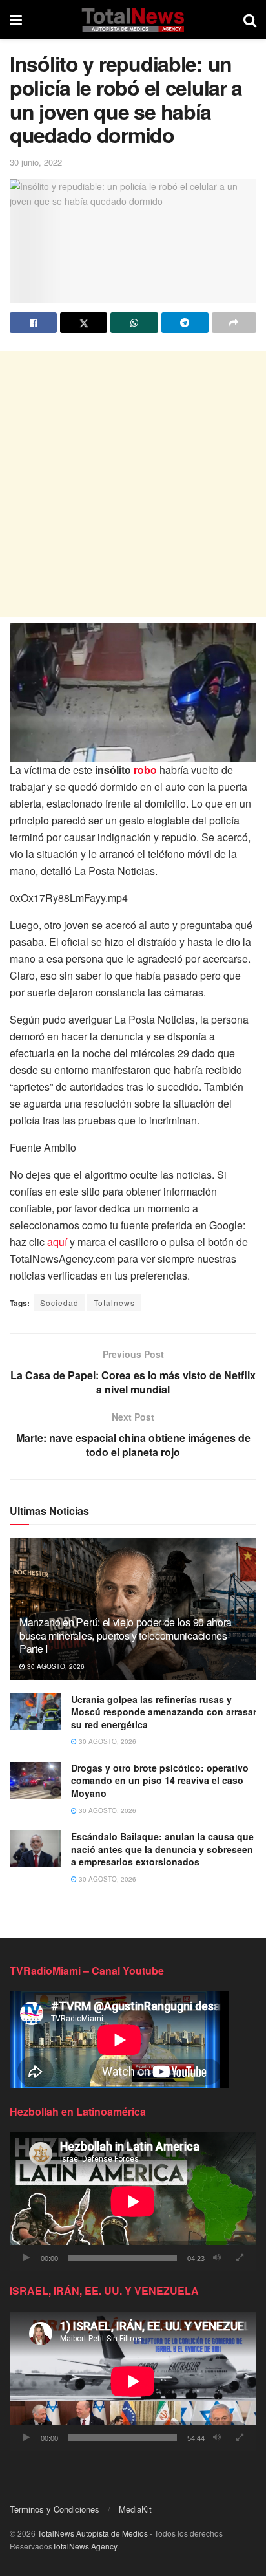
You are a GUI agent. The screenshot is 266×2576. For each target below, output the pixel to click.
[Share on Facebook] (33, 323)
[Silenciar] (217, 2258)
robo (145, 770)
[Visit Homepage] (133, 19)
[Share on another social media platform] (234, 323)
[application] (133, 2201)
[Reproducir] (26, 2258)
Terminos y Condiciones (55, 2509)
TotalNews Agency (85, 2546)
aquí (57, 1242)
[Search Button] (250, 19)
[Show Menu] (16, 19)
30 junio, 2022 (36, 162)
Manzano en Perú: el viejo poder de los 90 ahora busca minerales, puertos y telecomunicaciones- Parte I (126, 1636)
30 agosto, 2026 (55, 1666)
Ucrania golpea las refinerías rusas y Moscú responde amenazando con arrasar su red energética (164, 1712)
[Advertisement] (133, 484)
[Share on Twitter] (84, 323)
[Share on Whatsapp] (134, 323)
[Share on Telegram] (185, 323)
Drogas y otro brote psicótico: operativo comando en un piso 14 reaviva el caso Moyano (160, 1780)
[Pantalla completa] (240, 2258)
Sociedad (59, 1303)
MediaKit (135, 2509)
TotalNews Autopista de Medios (93, 2533)
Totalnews (114, 1303)
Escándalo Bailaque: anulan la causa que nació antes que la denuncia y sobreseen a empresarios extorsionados (162, 1849)
